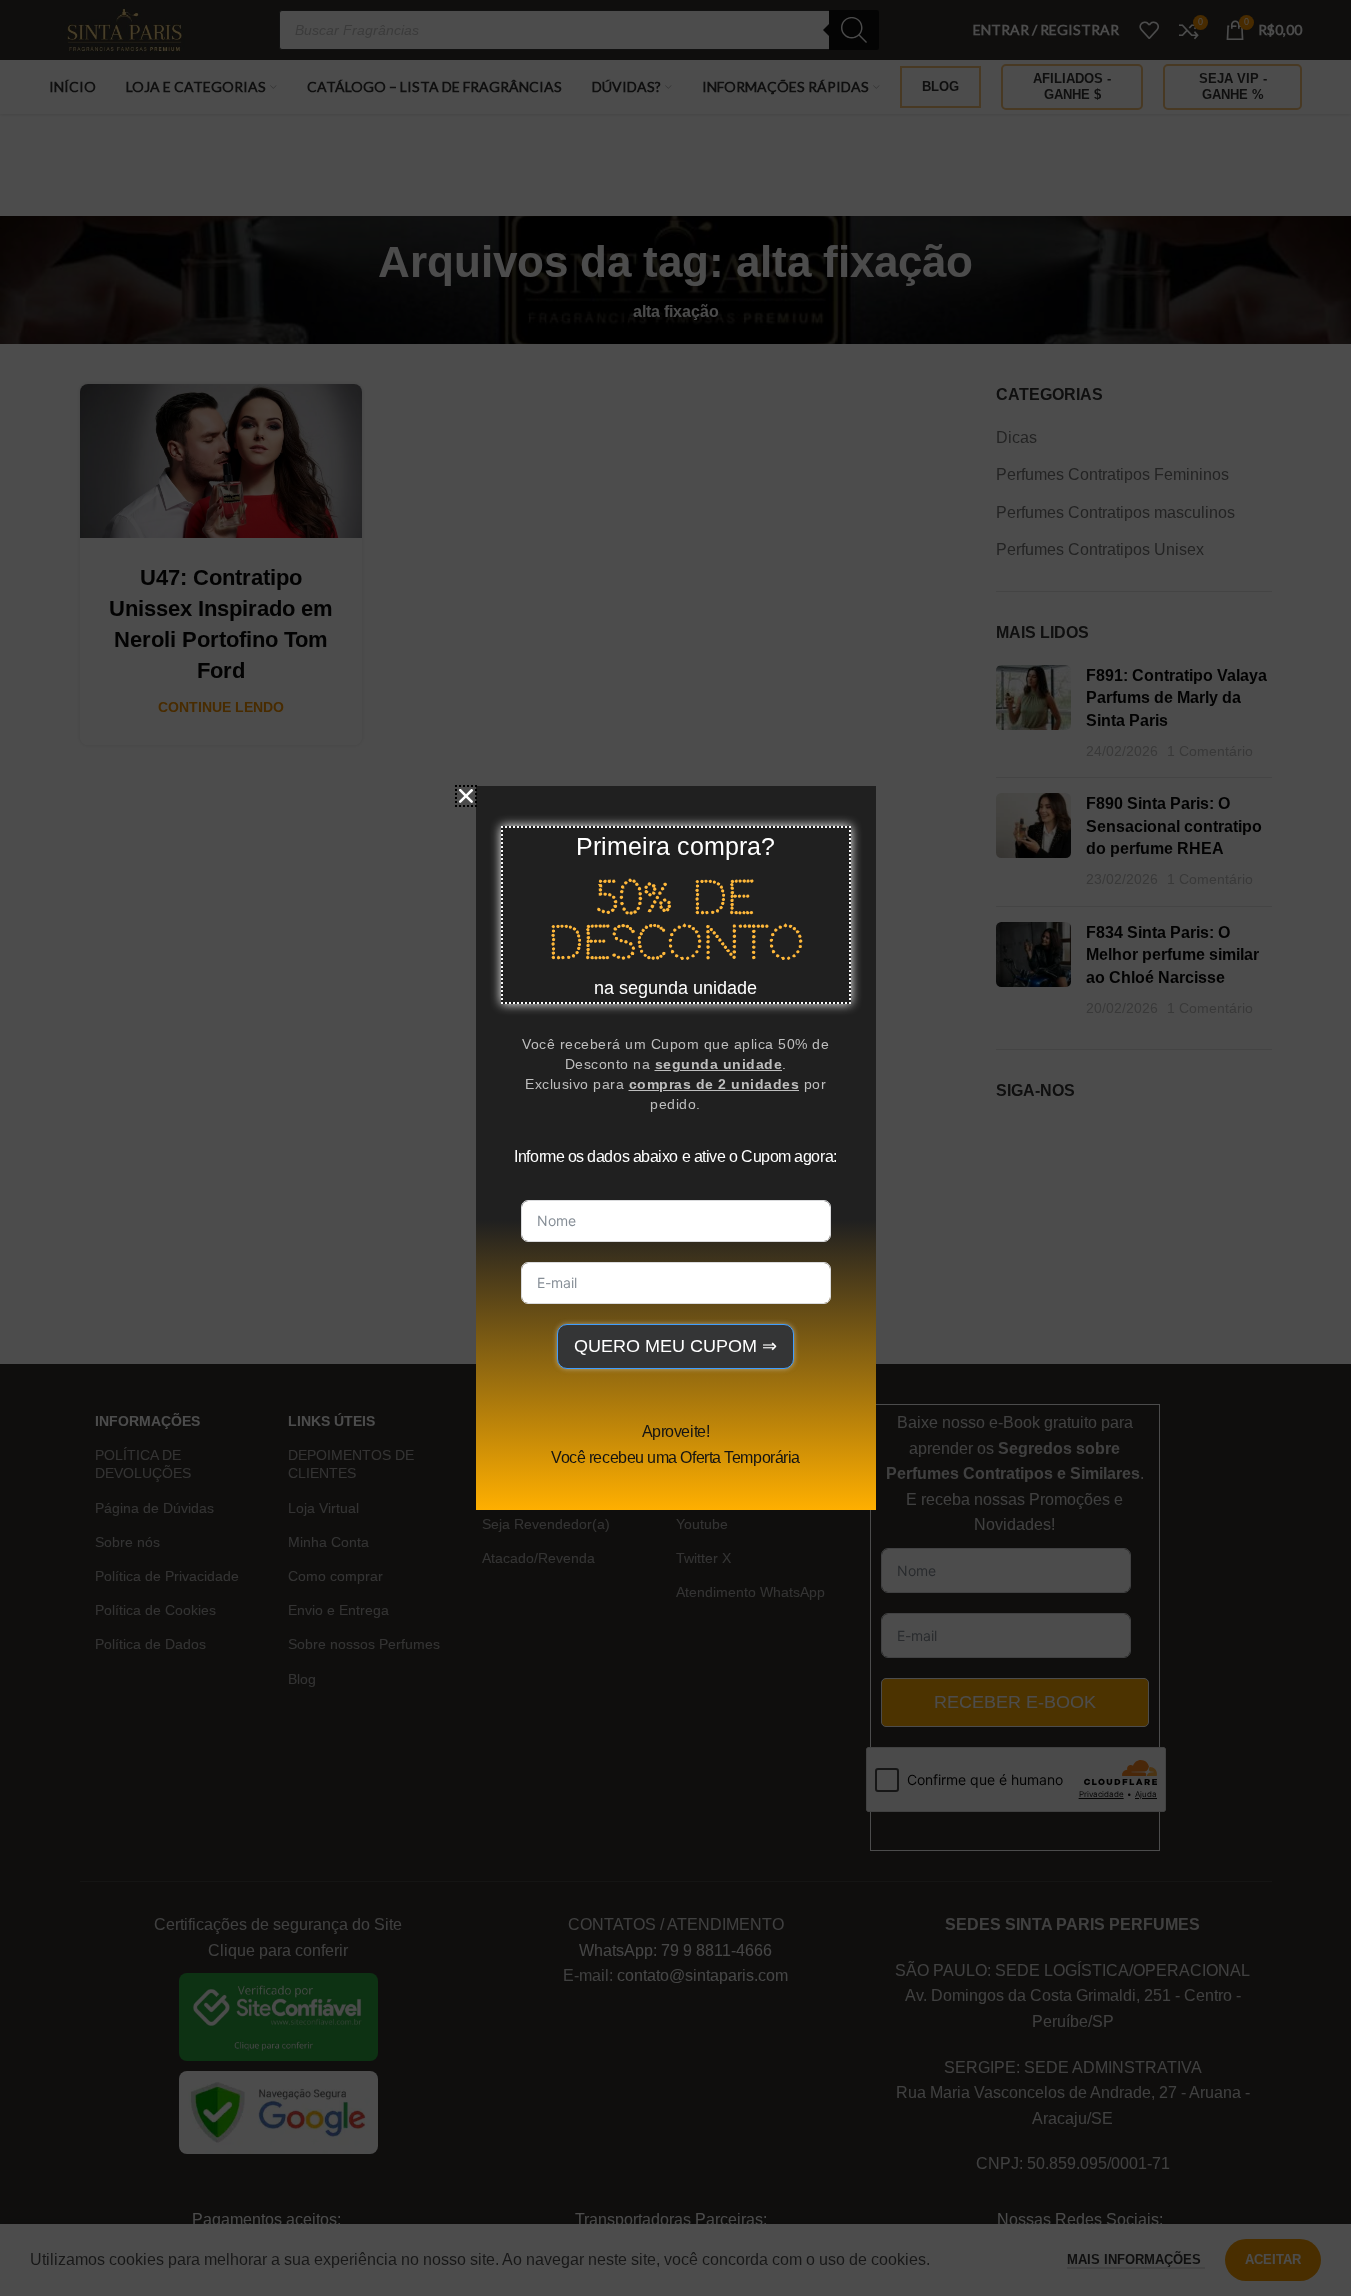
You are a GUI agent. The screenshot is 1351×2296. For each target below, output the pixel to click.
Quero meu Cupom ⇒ (675, 1346)
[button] (466, 796)
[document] (675, 1148)
